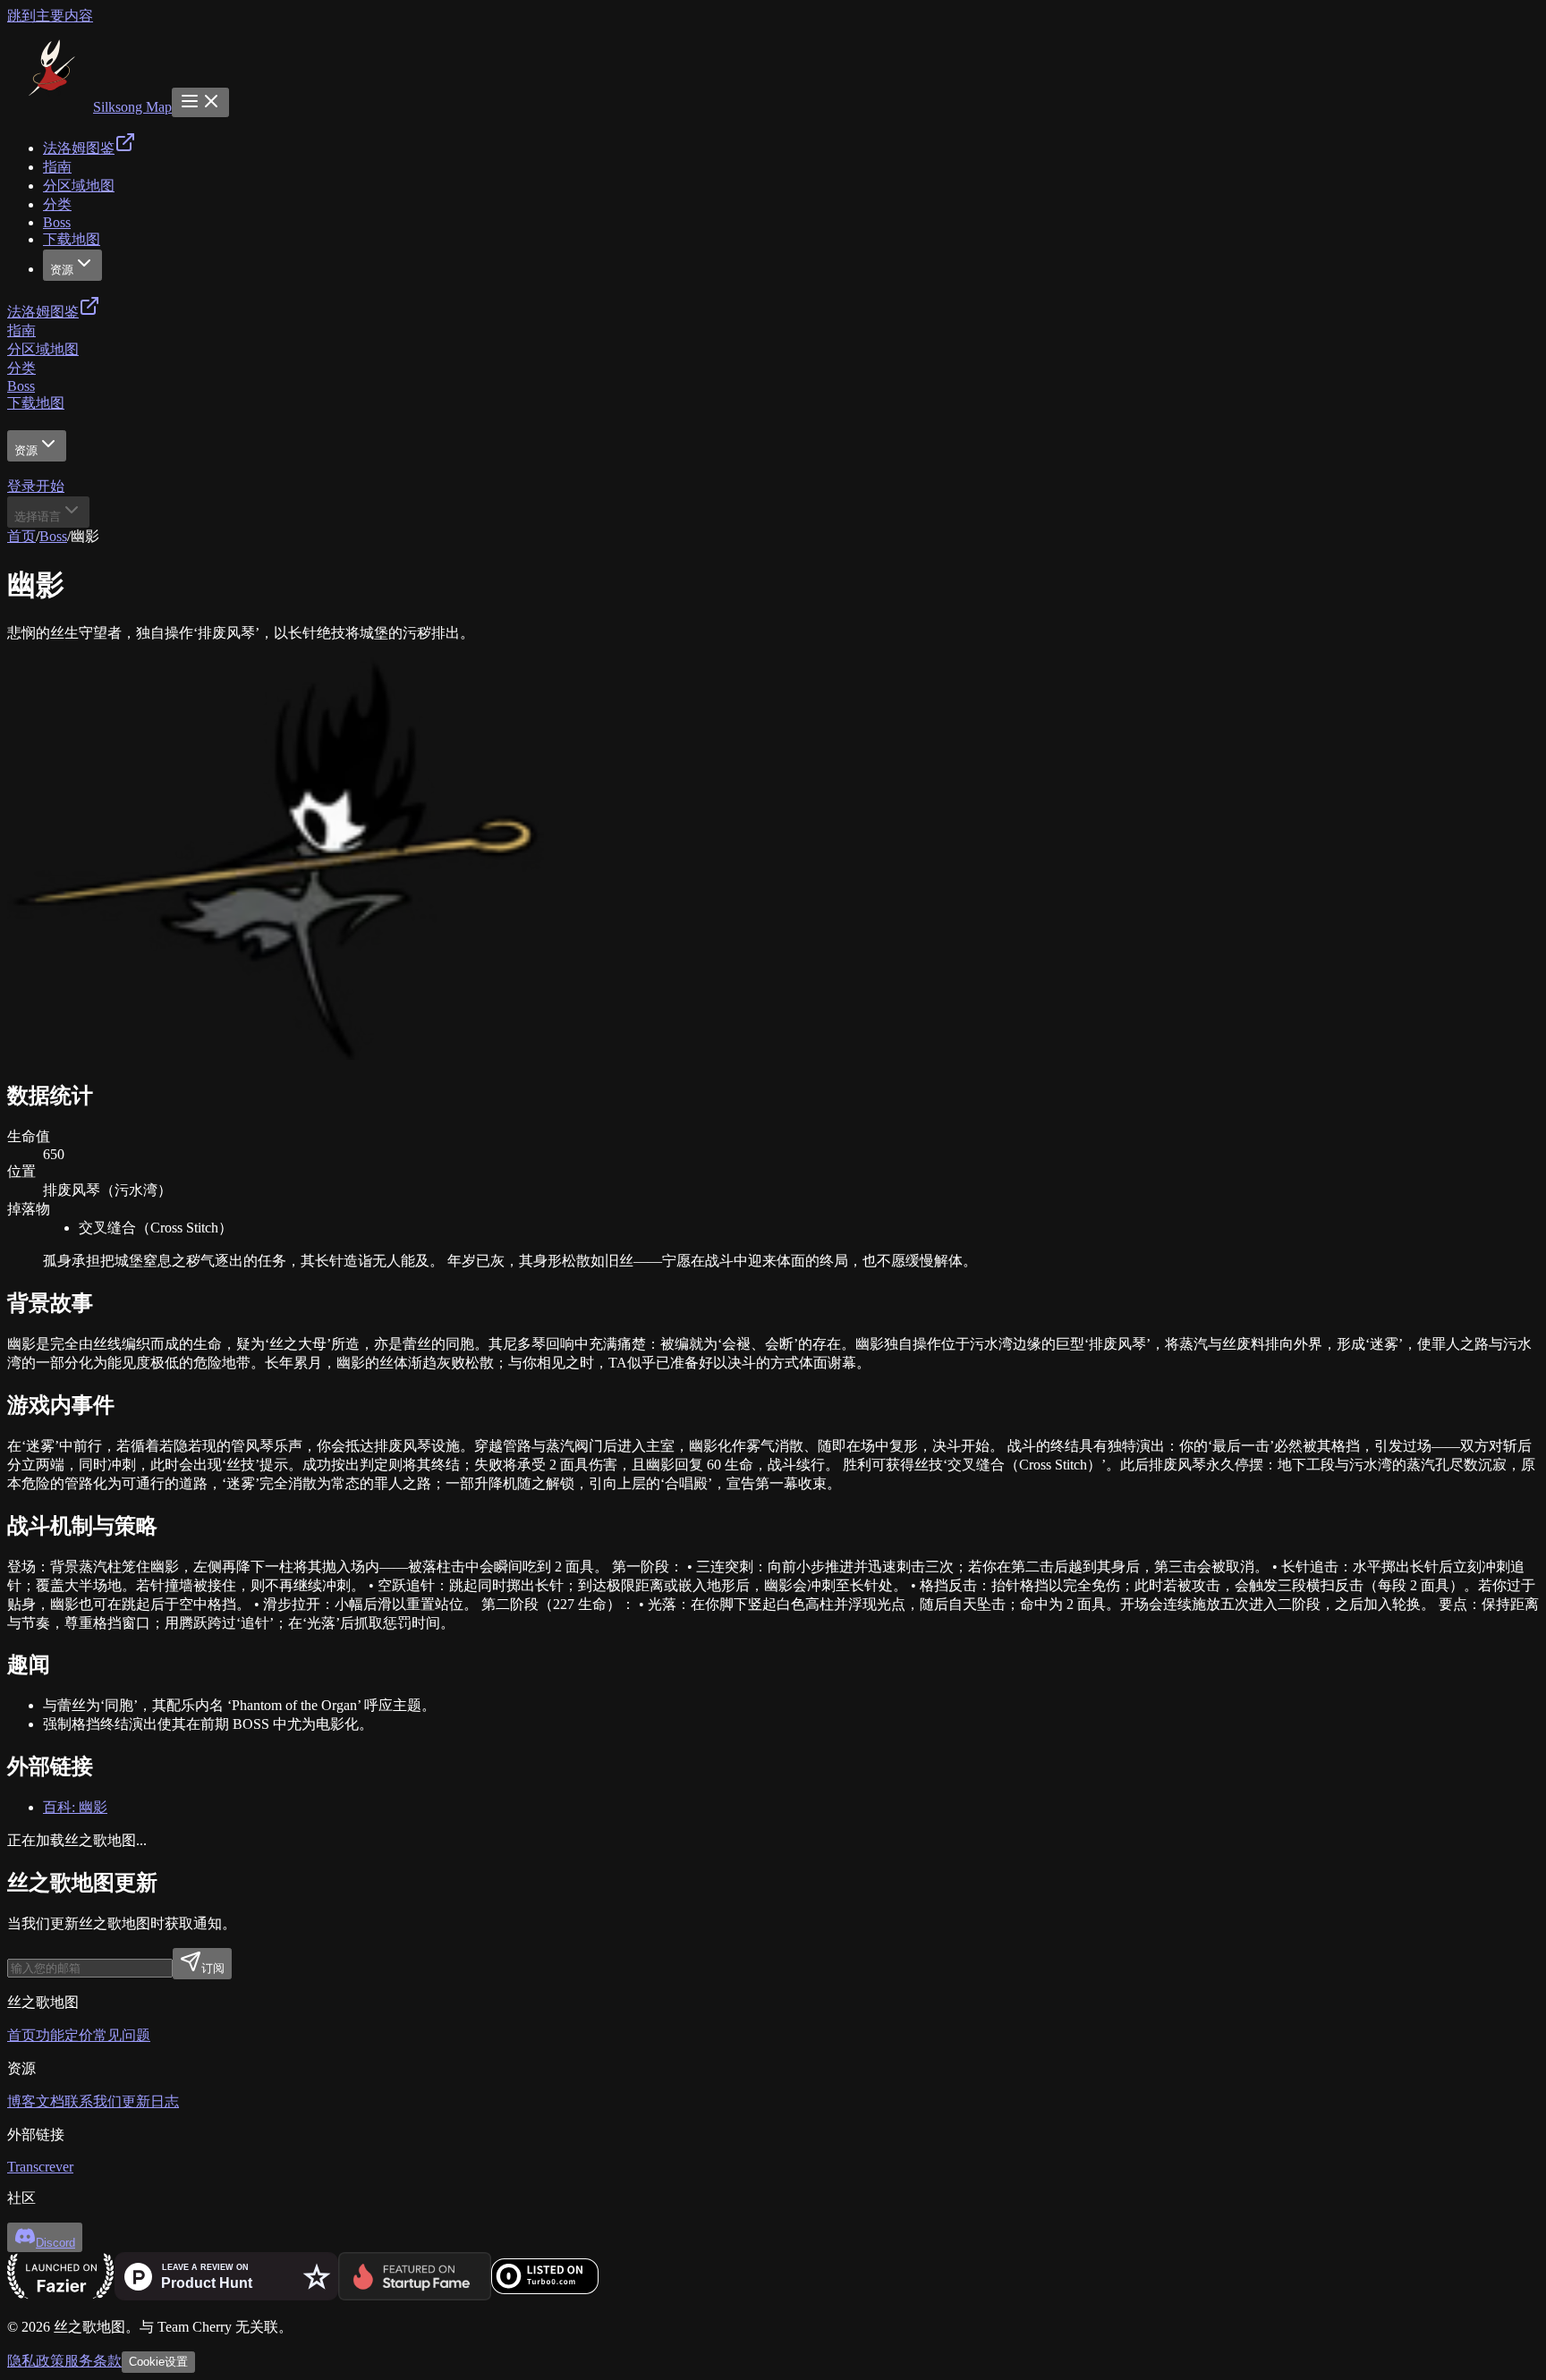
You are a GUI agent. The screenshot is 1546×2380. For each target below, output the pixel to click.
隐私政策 (36, 2361)
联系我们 (93, 2101)
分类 (21, 368)
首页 (21, 536)
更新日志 (150, 2101)
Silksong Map (132, 107)
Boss (21, 386)
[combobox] (48, 512)
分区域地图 (43, 349)
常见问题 (122, 2035)
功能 (50, 2035)
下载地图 (36, 403)
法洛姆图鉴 (43, 312)
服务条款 (93, 2361)
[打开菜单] (200, 102)
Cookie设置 (158, 2362)
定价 (79, 2035)
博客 (21, 2101)
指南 (21, 330)
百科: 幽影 (75, 1807)
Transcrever (40, 2167)
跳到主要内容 (50, 16)
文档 (50, 2101)
